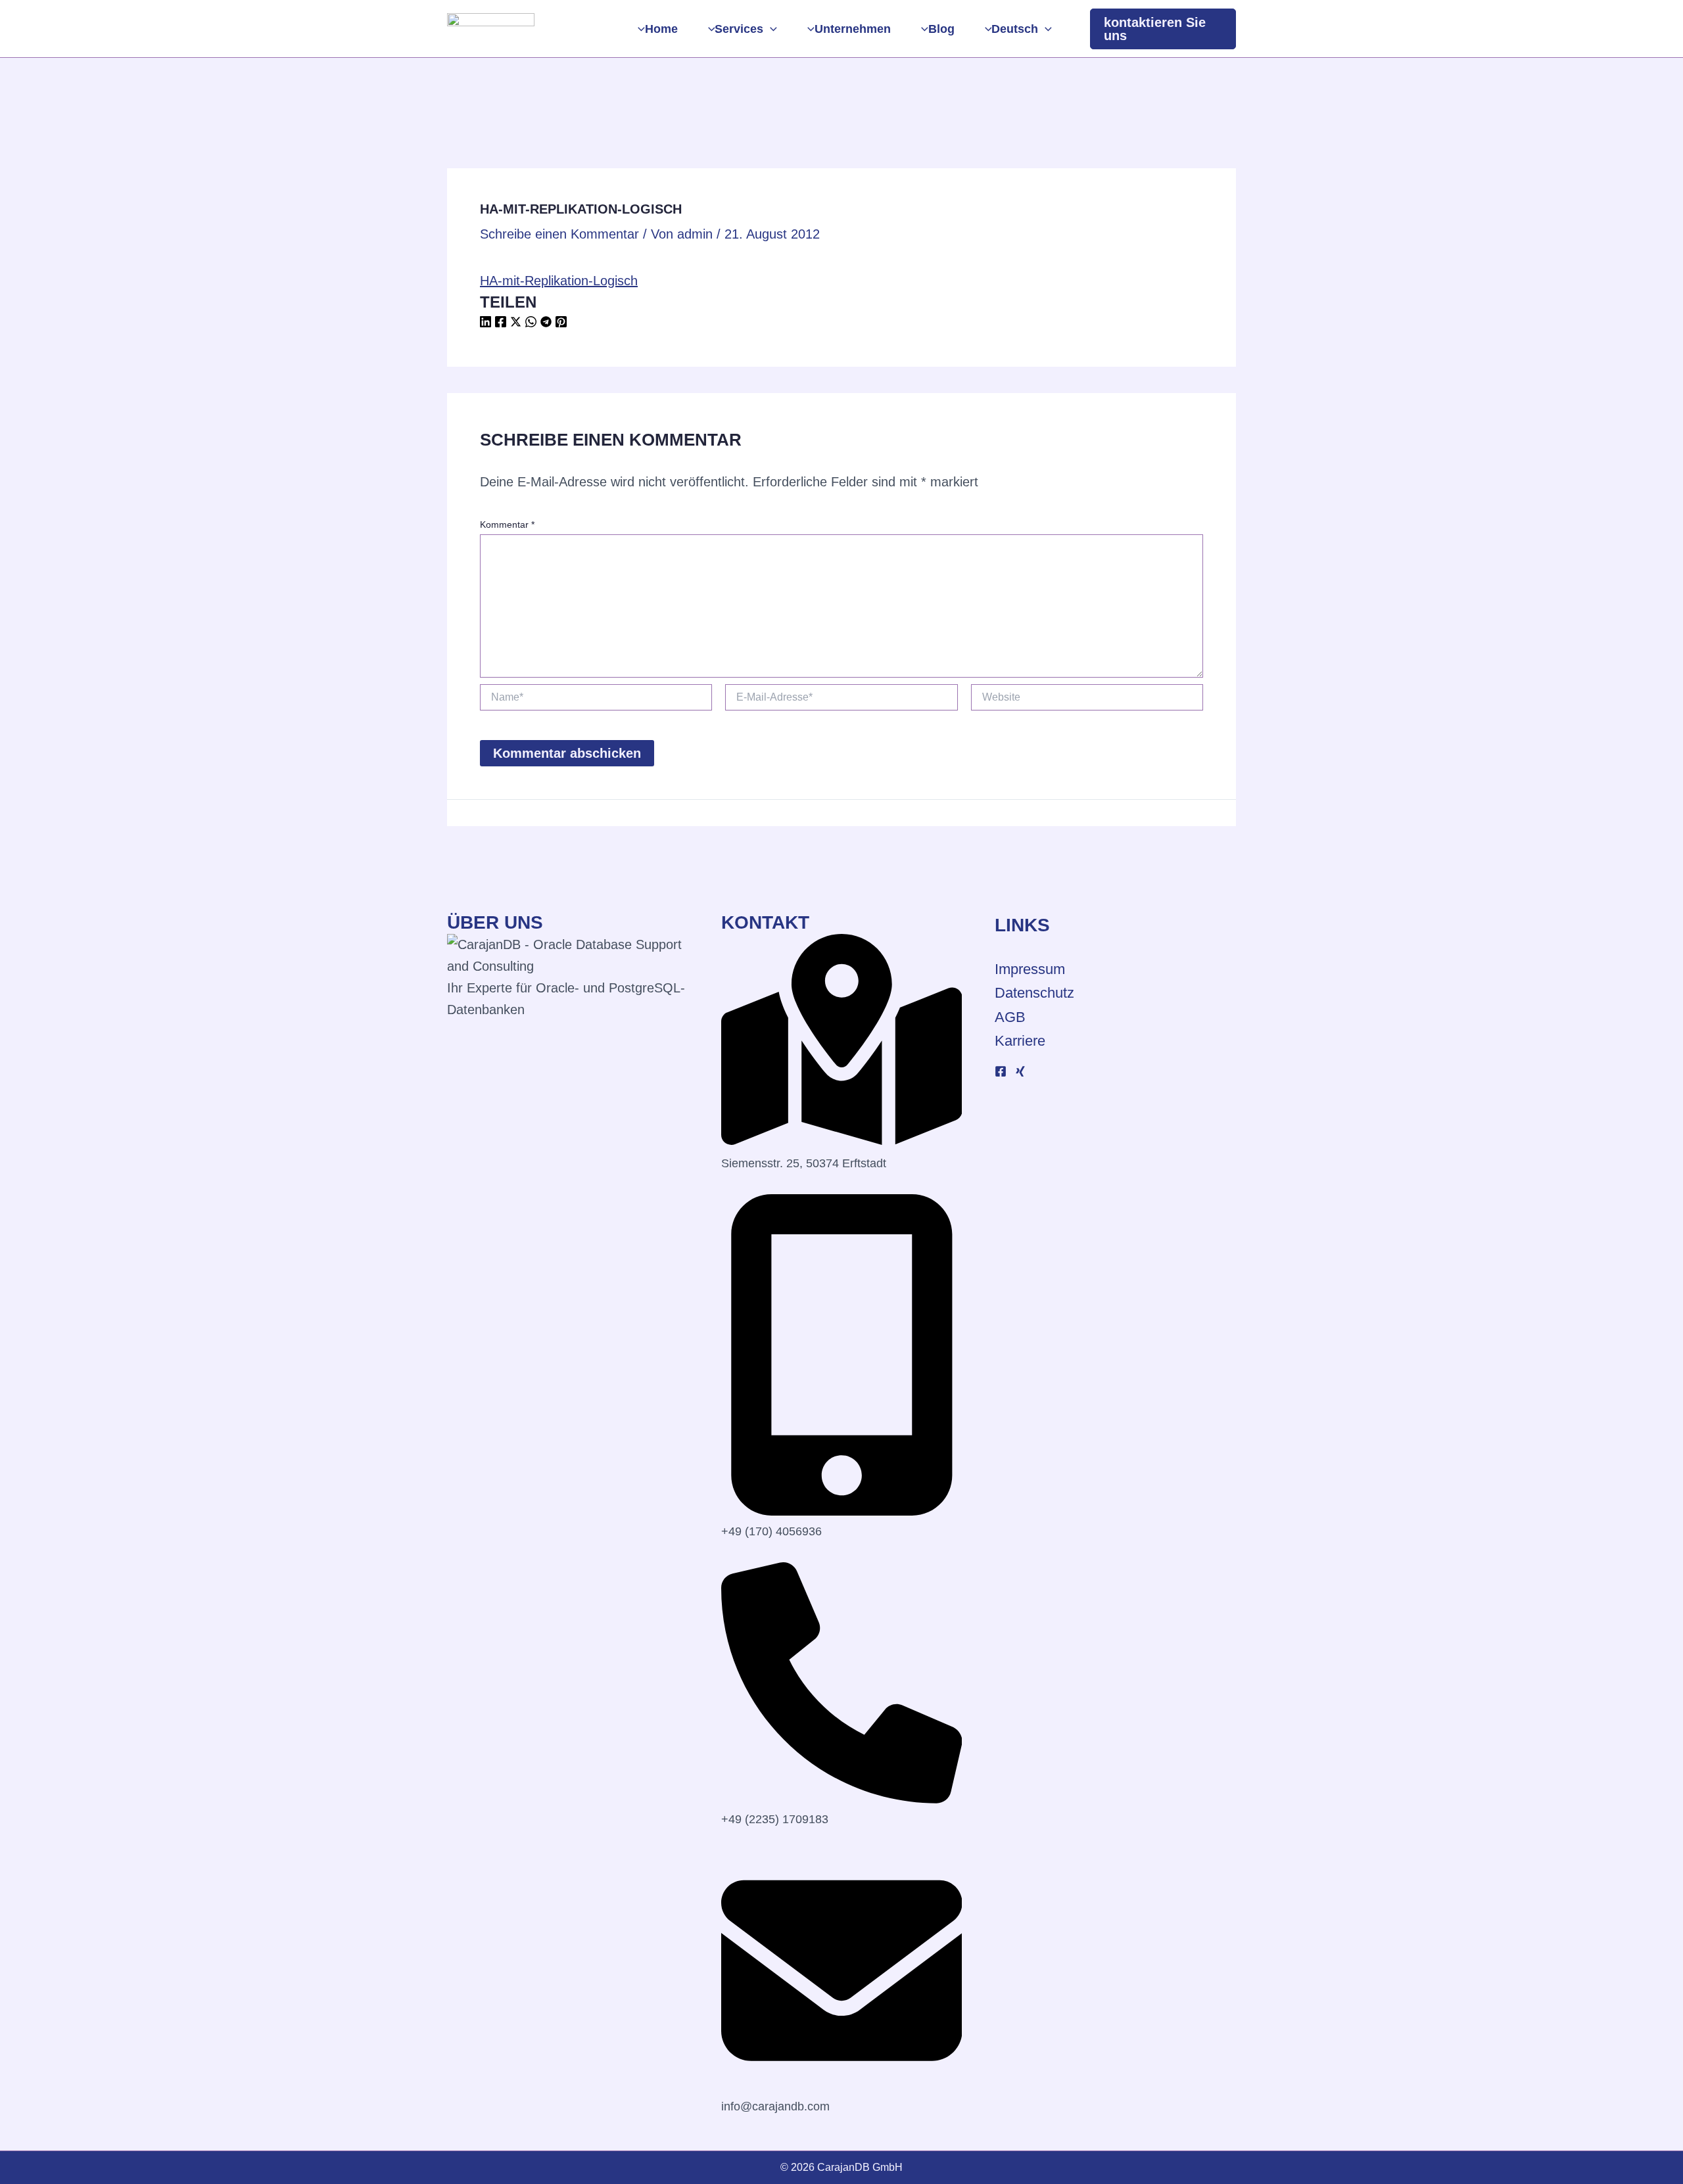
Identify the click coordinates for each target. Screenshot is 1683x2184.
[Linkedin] (486, 323)
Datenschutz (1034, 993)
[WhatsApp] (531, 323)
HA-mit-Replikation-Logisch (559, 281)
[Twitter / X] (516, 323)
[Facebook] (501, 323)
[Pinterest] (561, 323)
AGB (1010, 1017)
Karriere (1020, 1041)
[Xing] (1020, 1071)
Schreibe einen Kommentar (559, 234)
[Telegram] (546, 323)
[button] (770, 29)
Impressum (1030, 969)
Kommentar (507, 524)
